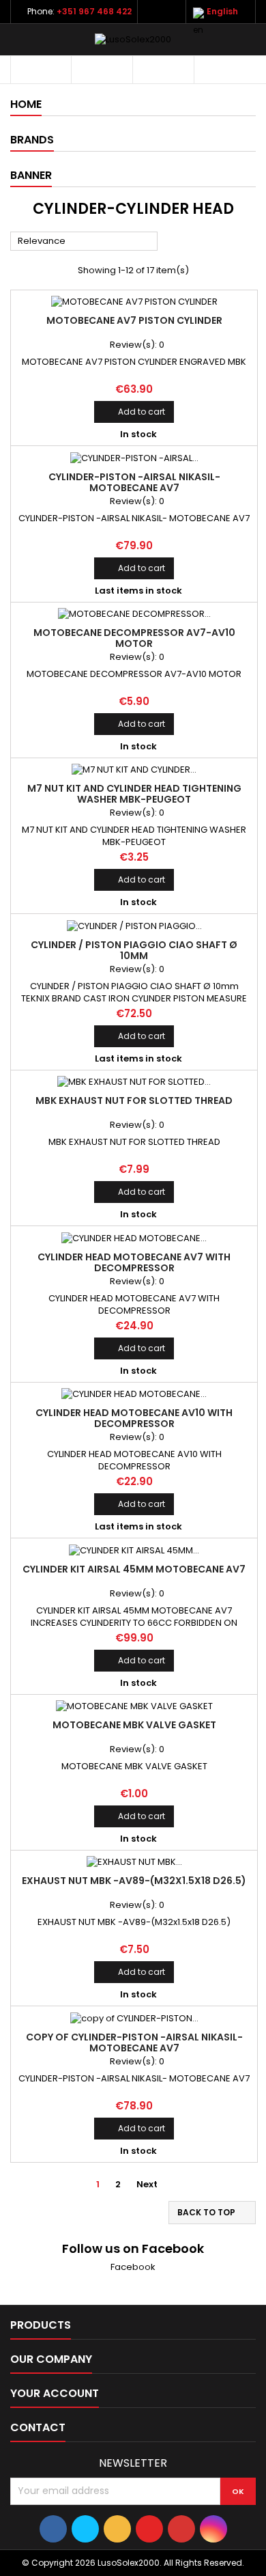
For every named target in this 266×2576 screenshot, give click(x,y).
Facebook (133, 2267)
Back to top (213, 2213)
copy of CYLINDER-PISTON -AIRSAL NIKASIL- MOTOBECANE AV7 (134, 2042)
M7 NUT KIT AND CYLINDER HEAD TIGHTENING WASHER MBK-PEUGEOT (134, 794)
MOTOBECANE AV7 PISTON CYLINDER (134, 320)
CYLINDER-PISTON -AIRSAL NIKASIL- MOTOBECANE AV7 (134, 482)
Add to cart (134, 412)
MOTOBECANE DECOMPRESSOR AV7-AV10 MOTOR (134, 638)
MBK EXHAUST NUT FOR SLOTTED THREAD (134, 1100)
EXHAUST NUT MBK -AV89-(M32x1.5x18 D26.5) (134, 1881)
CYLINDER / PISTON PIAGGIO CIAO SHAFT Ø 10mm (134, 950)
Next (152, 2185)
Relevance (84, 242)
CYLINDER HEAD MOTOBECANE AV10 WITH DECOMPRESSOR (134, 1418)
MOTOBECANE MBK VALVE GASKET (134, 1725)
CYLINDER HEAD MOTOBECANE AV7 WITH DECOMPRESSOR (134, 1262)
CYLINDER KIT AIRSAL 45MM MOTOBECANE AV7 (134, 1569)
